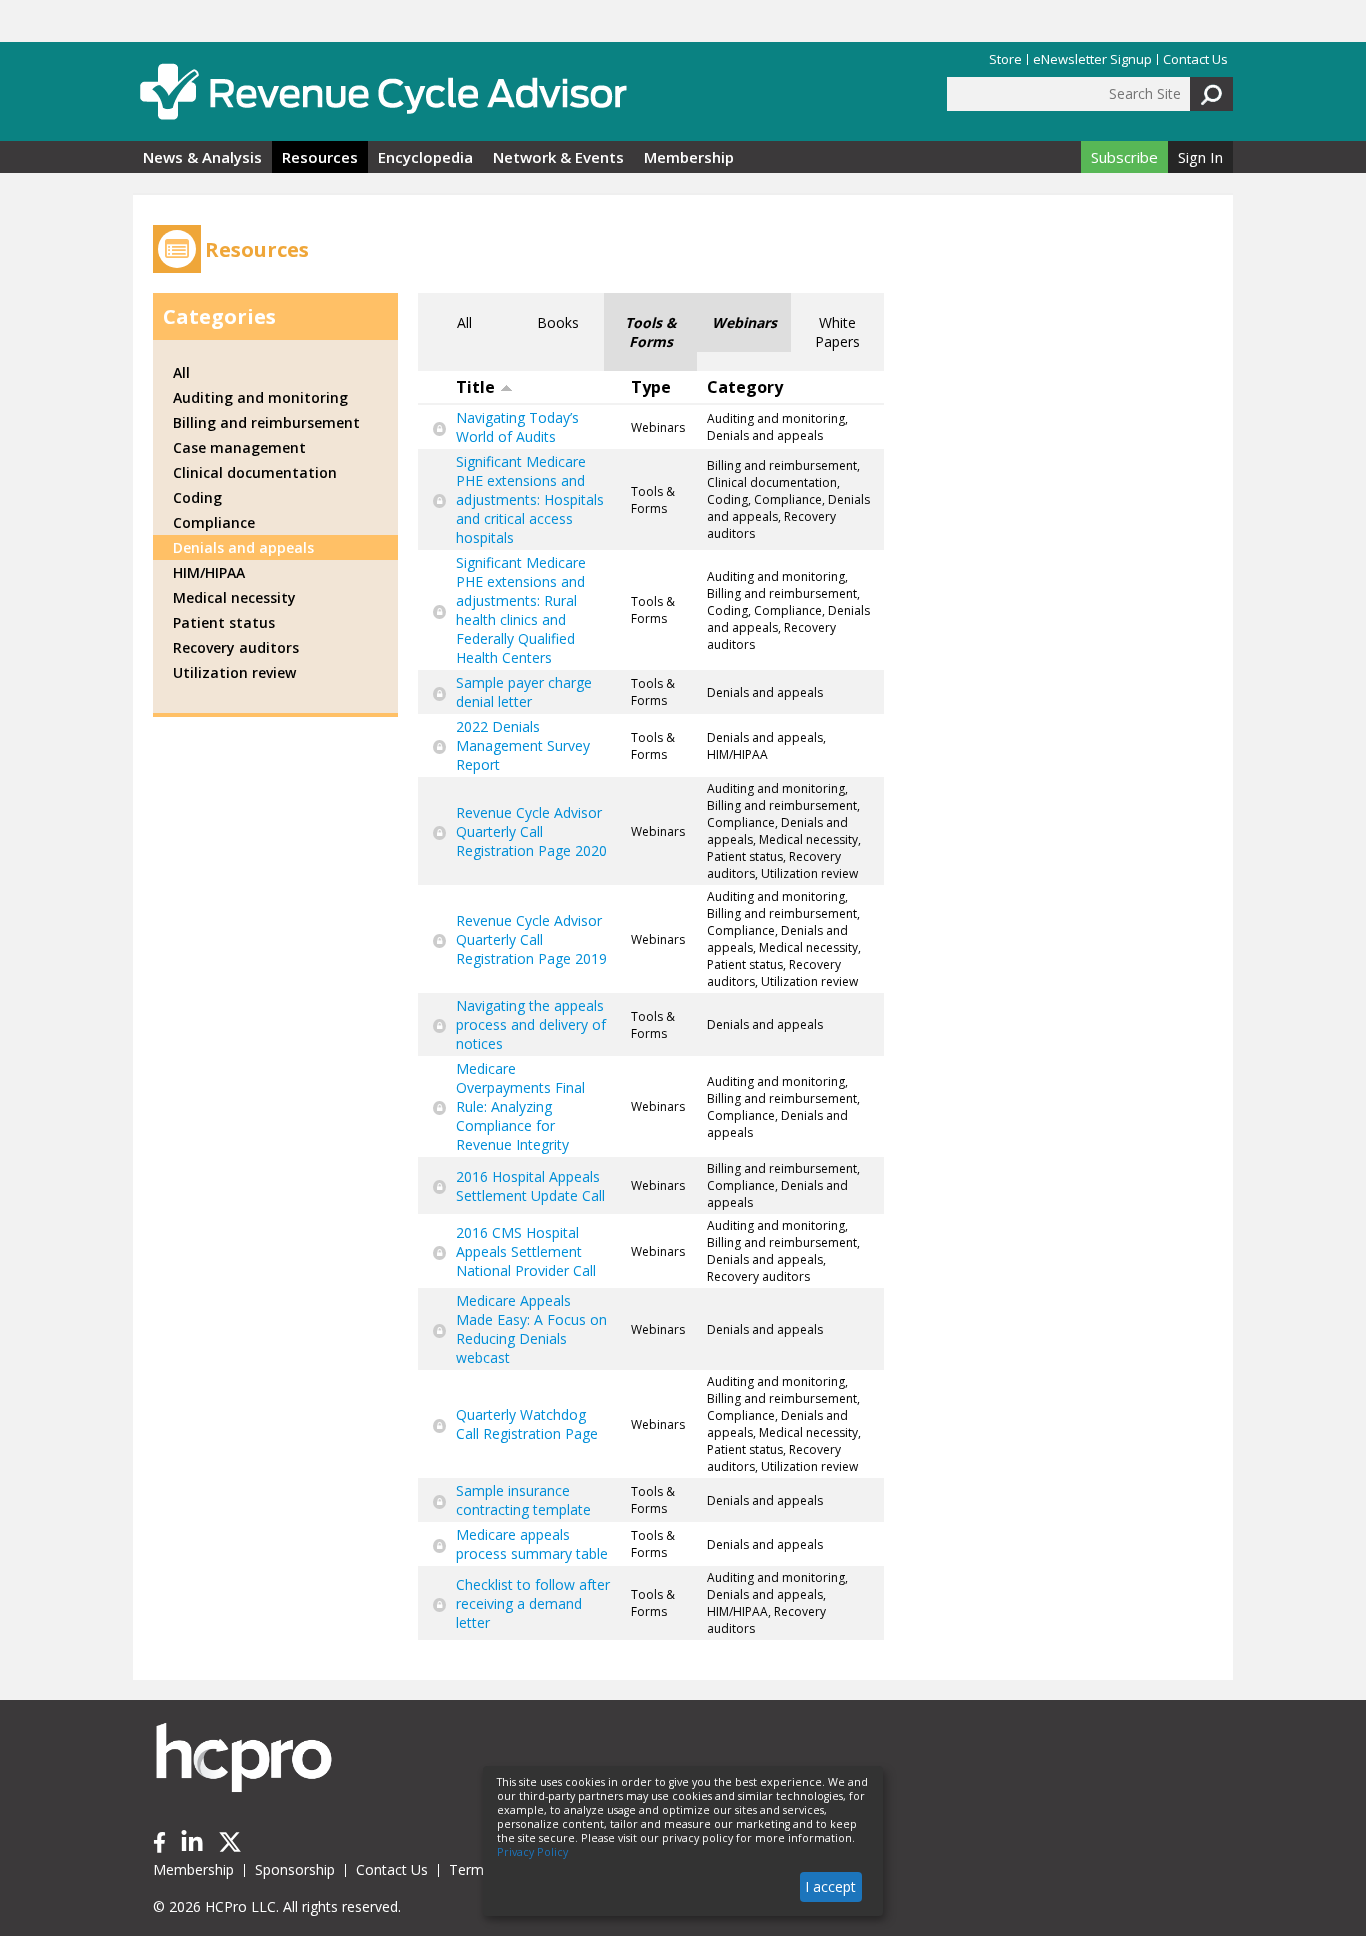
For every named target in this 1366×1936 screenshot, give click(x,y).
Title (475, 387)
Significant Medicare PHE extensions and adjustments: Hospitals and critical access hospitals (530, 499)
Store (1005, 59)
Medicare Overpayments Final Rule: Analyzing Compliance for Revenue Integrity (520, 1106)
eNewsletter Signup (1092, 59)
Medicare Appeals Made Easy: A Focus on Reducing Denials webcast (531, 1329)
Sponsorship (295, 1869)
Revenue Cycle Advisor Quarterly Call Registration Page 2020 (531, 831)
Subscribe (1124, 157)
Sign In (1200, 157)
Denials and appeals (243, 547)
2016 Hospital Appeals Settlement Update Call (530, 1186)
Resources (320, 157)
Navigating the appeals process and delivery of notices (531, 1024)
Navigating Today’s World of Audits (517, 427)
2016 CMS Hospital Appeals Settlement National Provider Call (526, 1251)
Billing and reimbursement (266, 422)
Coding (197, 497)
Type (651, 387)
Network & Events (558, 157)
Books (558, 322)
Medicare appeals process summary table (532, 1544)
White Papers (837, 332)
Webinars (744, 322)
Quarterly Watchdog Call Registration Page (527, 1424)
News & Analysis (202, 157)
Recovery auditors (236, 647)
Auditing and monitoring (260, 397)
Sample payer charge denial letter (524, 692)
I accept (830, 1886)
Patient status (224, 622)
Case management (239, 447)
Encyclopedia (425, 157)
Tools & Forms (651, 332)
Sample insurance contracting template (523, 1500)
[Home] (383, 91)
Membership (689, 157)
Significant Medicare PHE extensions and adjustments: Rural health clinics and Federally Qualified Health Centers (521, 610)
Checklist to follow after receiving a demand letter (533, 1603)
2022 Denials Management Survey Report (523, 745)
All (464, 322)
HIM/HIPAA (209, 572)
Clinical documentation (255, 472)
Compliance (214, 522)
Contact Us (1195, 59)
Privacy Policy (532, 1852)
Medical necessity (234, 597)
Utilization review (234, 672)
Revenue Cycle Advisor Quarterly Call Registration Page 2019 (531, 939)
